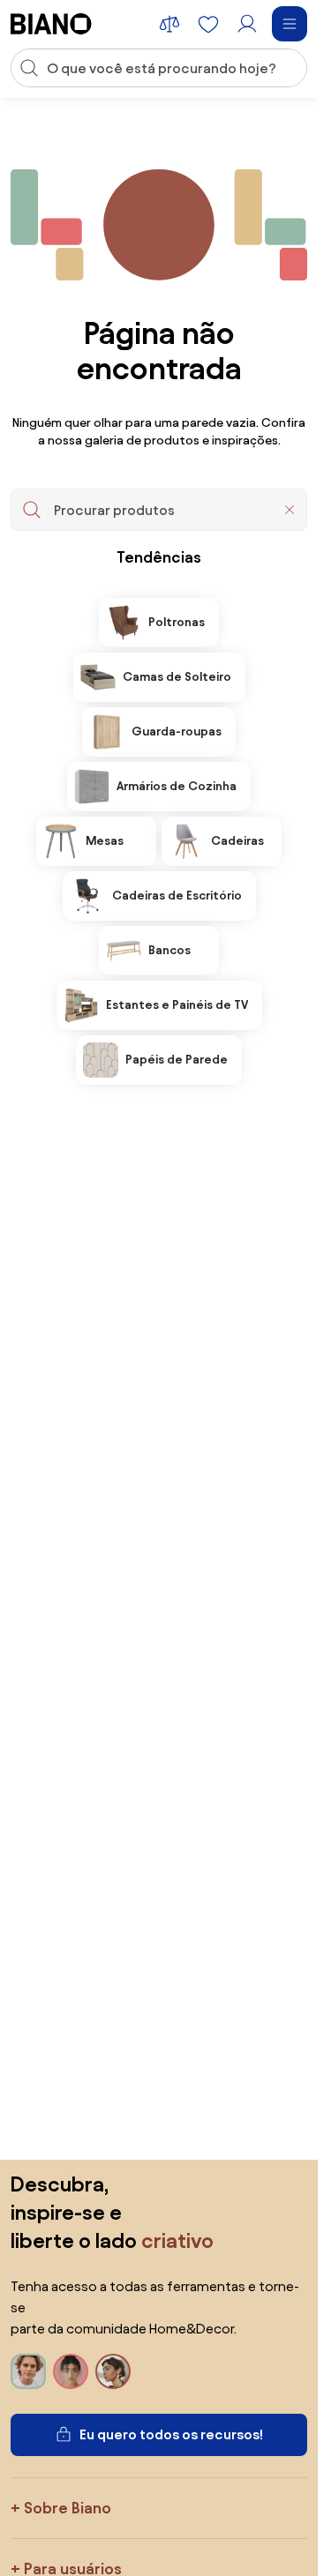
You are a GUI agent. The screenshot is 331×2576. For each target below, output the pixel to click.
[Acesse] (247, 24)
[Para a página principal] (51, 24)
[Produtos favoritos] (208, 24)
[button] (290, 510)
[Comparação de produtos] (169, 24)
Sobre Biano (68, 2508)
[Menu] (290, 24)
